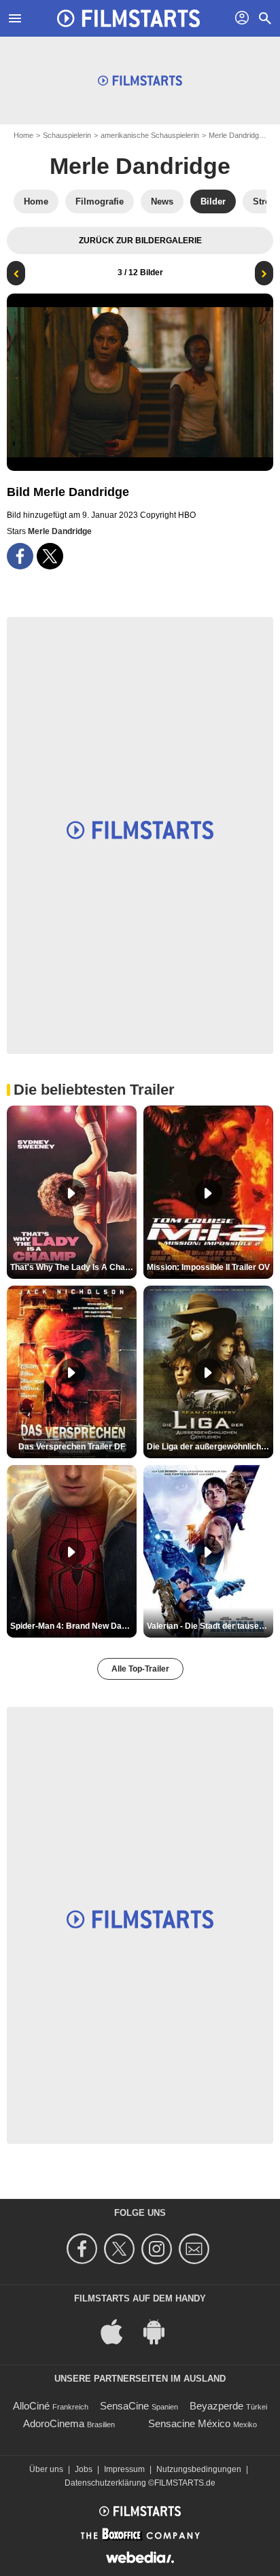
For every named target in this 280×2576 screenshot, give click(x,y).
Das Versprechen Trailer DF (72, 1447)
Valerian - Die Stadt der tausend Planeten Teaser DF (210, 1626)
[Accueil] (128, 18)
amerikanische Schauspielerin (150, 135)
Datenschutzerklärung (105, 2483)
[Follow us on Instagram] (159, 2249)
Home (23, 135)
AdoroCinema (54, 2423)
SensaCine (124, 2406)
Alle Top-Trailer (140, 1669)
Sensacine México (189, 2423)
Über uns (46, 2469)
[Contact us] (196, 2249)
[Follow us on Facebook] (84, 2249)
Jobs (84, 2469)
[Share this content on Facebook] (20, 556)
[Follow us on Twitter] (121, 2249)
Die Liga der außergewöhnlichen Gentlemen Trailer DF (210, 1447)
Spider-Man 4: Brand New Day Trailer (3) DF (73, 1626)
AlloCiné (31, 2406)
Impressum (124, 2469)
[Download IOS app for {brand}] (119, 2330)
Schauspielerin (67, 135)
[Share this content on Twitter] (50, 556)
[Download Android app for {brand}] (161, 2330)
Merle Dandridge (236, 135)
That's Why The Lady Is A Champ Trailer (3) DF (73, 1267)
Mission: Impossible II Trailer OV (208, 1267)
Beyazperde (216, 2406)
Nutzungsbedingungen (199, 2469)
